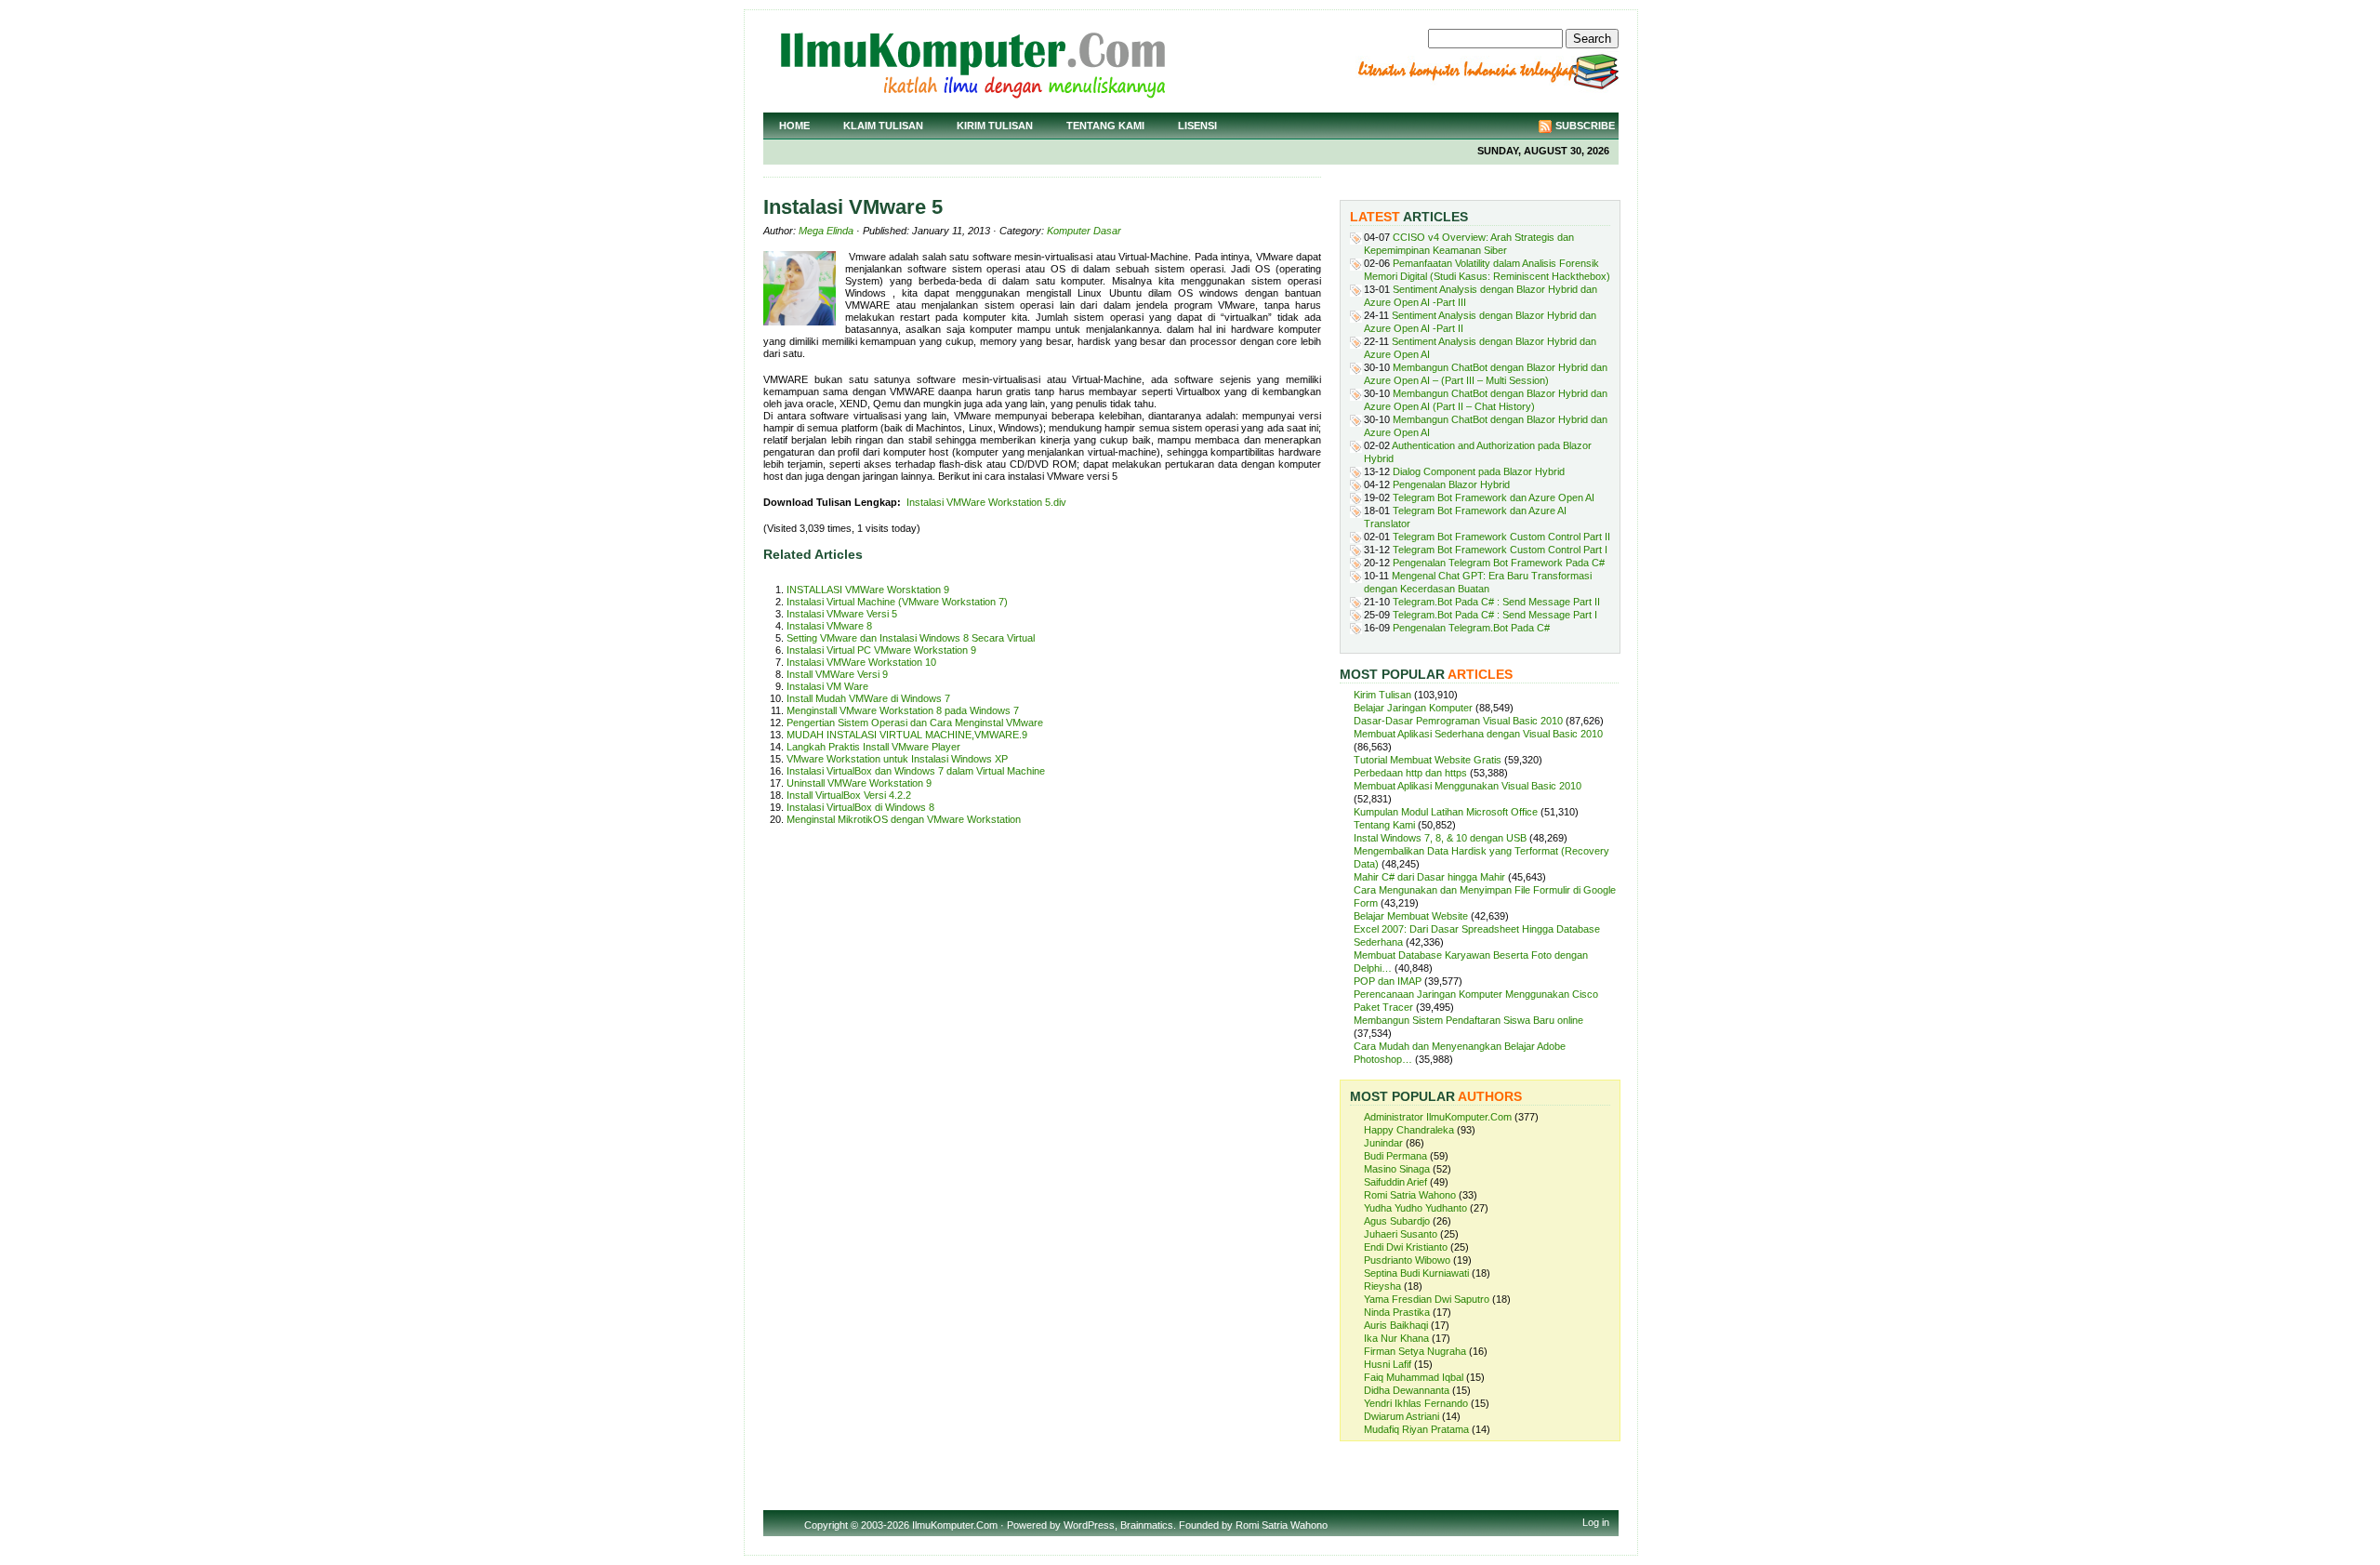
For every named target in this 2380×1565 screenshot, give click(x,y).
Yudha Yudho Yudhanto (1415, 1208)
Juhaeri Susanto (1401, 1234)
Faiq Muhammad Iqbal (1414, 1377)
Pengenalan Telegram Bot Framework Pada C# (1499, 563)
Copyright (826, 1525)
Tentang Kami (1105, 126)
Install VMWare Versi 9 (837, 674)
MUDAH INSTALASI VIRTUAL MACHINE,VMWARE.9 (907, 735)
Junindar (1383, 1143)
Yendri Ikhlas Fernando (1416, 1403)
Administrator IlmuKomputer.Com (1438, 1117)
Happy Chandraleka (1409, 1130)
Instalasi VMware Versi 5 (842, 614)
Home (794, 126)
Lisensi (1197, 126)
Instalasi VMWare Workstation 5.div (986, 502)
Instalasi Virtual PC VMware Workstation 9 (881, 650)
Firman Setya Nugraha (1415, 1351)
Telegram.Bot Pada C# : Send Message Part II (1496, 602)
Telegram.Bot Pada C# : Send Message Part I (1495, 615)
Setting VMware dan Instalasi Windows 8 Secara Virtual (911, 638)
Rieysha (1382, 1286)
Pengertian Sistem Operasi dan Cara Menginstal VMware (915, 723)
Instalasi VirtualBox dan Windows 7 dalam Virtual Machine (916, 771)
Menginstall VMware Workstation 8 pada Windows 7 (903, 710)
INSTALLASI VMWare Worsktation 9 (868, 590)
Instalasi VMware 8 (829, 626)
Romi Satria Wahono (1410, 1195)
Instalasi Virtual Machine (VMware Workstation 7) (897, 602)
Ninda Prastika (1397, 1312)
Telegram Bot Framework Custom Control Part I (1500, 550)
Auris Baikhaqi (1396, 1325)
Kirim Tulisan (995, 126)
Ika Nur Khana (1396, 1338)
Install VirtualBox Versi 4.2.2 (849, 795)
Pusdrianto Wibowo (1407, 1260)
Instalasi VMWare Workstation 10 (861, 662)
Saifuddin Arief (1395, 1182)
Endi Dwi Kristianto (1406, 1247)
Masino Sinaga (1397, 1169)
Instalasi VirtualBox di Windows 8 (860, 807)
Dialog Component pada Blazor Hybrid (1479, 471)
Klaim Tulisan (883, 126)
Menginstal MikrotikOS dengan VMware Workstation (904, 819)
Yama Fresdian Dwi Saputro (1427, 1299)
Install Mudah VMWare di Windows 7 (868, 698)
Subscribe (1585, 126)
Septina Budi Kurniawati (1416, 1273)
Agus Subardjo (1397, 1221)
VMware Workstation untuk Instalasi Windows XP (897, 759)
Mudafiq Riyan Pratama (1416, 1429)
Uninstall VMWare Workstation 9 (859, 783)
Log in (1596, 1522)
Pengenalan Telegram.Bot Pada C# (1471, 628)
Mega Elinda (826, 231)
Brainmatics (1147, 1525)
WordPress (1089, 1525)
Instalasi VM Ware (827, 686)
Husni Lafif (1388, 1364)
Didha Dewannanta (1407, 1390)
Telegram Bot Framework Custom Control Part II (1501, 537)
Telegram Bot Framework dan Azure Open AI (1494, 497)
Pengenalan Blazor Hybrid (1451, 484)
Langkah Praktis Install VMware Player (873, 747)
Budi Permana (1395, 1156)
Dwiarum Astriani (1402, 1416)
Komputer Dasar (1084, 231)
